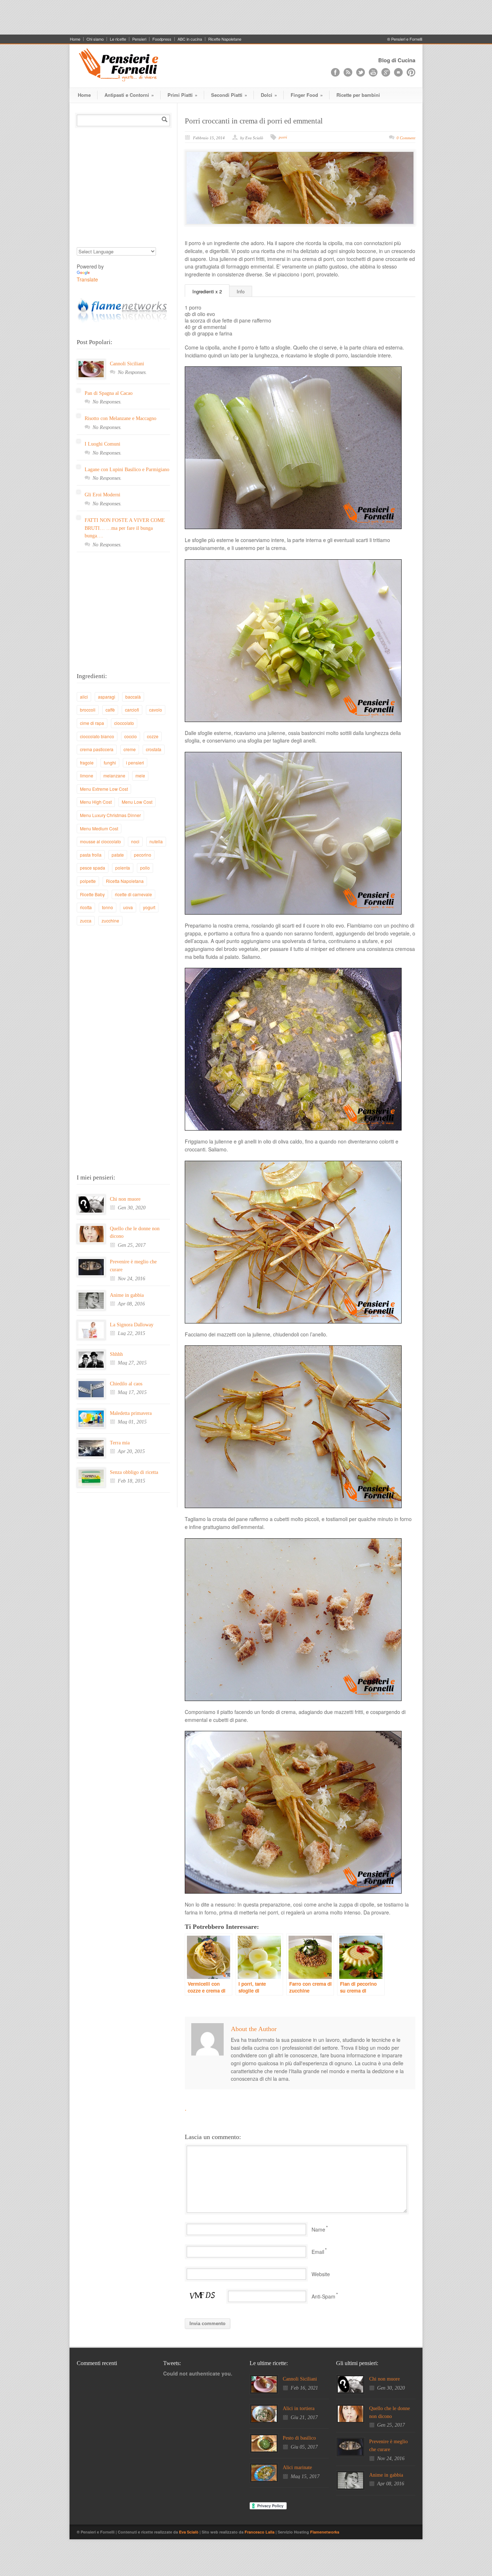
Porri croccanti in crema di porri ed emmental (254, 121)
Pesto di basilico (299, 2438)
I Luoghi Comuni (102, 444)
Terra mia (120, 1443)
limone (87, 775)
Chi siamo (95, 39)
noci (135, 841)
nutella (156, 841)
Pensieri (139, 39)
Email (318, 2252)
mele (140, 775)
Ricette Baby (92, 894)
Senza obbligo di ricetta (134, 1472)
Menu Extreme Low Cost (104, 789)
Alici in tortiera (299, 2408)
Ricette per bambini (358, 95)
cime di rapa (92, 723)
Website (321, 2274)
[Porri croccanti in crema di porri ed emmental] (300, 188)
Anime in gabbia (127, 1295)
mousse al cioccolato (100, 841)
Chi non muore (125, 1199)
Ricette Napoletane (225, 39)
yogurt (149, 907)
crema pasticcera (97, 749)
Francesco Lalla (260, 2532)
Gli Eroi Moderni (102, 495)
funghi (110, 763)
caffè (110, 710)
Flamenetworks (325, 2532)
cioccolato (124, 723)
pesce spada (93, 868)
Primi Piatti (182, 95)
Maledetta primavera (131, 1413)
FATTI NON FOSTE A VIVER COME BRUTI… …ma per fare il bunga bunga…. (125, 528)
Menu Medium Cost (99, 828)
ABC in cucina (190, 39)
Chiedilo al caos (126, 1384)
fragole (87, 763)
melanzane (114, 775)
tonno (108, 907)
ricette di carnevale (133, 894)
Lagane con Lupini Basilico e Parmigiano (127, 470)
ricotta (86, 907)
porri (283, 137)
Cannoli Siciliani (127, 364)
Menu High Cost (96, 802)
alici (84, 697)
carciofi (132, 710)
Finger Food (307, 95)
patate (118, 855)
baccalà (133, 697)
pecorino (143, 855)
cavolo (156, 710)
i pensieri (135, 763)
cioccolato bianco (97, 736)
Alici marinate (297, 2467)
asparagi (107, 697)
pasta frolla (91, 855)
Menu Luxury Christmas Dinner (110, 815)
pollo (145, 868)
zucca (86, 921)
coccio (131, 736)
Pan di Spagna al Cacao (109, 393)
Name (318, 2229)
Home (75, 39)
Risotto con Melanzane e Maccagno (120, 418)
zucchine (110, 921)
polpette (88, 881)
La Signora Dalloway (132, 1325)
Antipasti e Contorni (129, 95)
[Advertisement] (246, 16)
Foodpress (162, 39)
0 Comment (406, 138)
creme (130, 749)
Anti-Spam (323, 2296)
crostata (154, 749)
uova (128, 907)
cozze (153, 736)
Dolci (269, 95)
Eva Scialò (189, 2532)
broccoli (88, 710)
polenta (123, 868)
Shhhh (116, 1354)
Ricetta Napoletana (125, 881)
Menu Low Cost (137, 802)
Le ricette (118, 39)
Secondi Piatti (229, 95)
